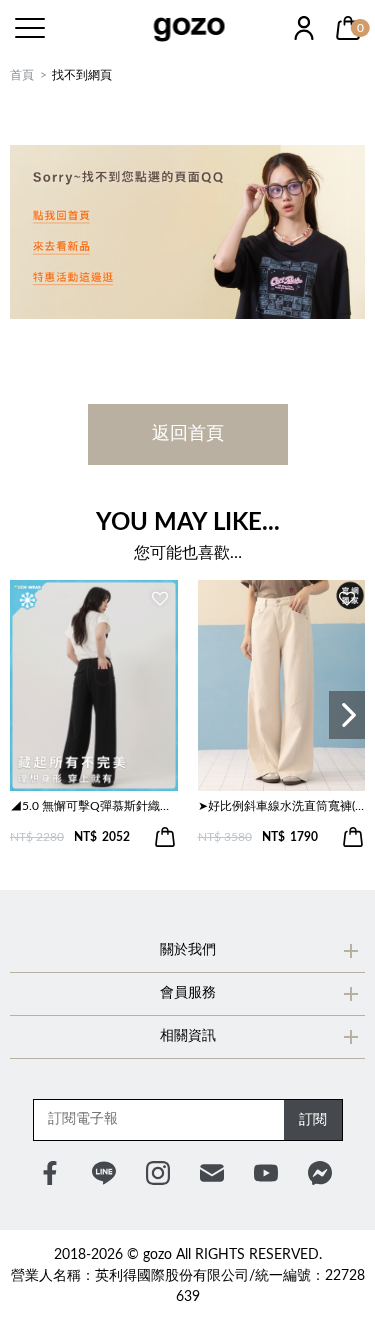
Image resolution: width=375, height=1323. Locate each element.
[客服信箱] (212, 1173)
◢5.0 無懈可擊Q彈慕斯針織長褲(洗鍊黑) (94, 806)
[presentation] (347, 715)
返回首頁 (188, 434)
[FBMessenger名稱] (320, 1173)
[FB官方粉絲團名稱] (50, 1173)
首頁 (22, 75)
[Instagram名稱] (158, 1173)
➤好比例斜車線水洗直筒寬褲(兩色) (282, 806)
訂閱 (313, 1120)
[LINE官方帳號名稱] (104, 1173)
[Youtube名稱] (266, 1173)
